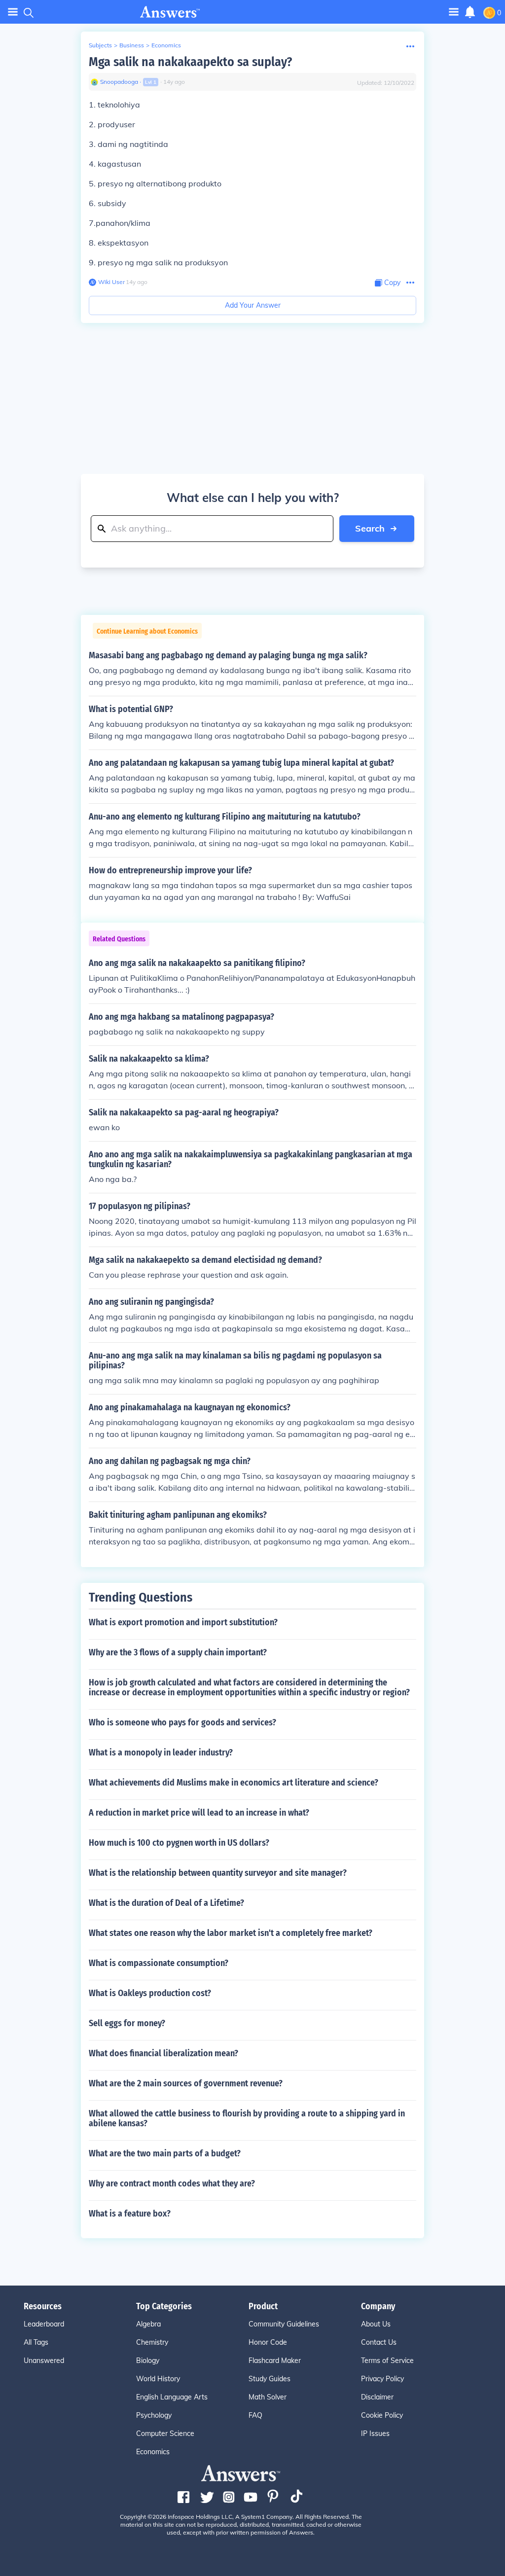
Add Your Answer (253, 305)
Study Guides (270, 2379)
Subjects (100, 45)
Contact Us (379, 2342)
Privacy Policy (382, 2379)
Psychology (154, 2415)
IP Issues (375, 2433)
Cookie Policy (382, 2415)
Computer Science (165, 2433)
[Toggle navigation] (13, 12)
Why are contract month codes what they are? (172, 2183)
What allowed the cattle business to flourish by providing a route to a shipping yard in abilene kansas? (247, 2118)
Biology (148, 2361)
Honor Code (268, 2342)
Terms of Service (387, 2361)
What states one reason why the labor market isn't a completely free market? (231, 1933)
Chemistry (152, 2342)
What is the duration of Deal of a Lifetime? (166, 1903)
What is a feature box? (130, 2214)
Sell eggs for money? (127, 2023)
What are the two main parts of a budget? (165, 2153)
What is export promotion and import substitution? (183, 1622)
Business (132, 45)
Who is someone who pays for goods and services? (182, 1722)
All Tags (36, 2342)
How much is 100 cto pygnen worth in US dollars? (179, 1843)
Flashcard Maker (275, 2361)
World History (158, 2379)
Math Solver (268, 2397)
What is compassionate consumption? (159, 1963)
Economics (166, 45)
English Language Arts (172, 2397)
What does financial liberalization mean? (163, 2053)
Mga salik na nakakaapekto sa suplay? (190, 62)
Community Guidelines (284, 2324)
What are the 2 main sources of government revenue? (186, 2083)
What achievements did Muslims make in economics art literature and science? (234, 1783)
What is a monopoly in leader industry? (161, 1753)
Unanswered (44, 2361)
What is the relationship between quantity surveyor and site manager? (218, 1873)
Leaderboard (44, 2324)
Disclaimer (377, 2397)
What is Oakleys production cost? (150, 1993)
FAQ (255, 2415)
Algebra (148, 2324)
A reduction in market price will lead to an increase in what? (199, 1813)
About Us (376, 2324)
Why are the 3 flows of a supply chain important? (178, 1652)
